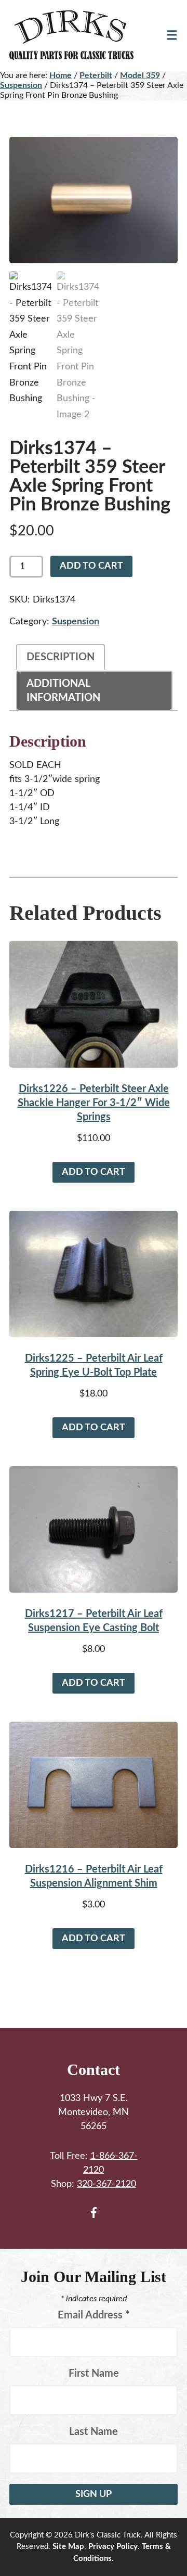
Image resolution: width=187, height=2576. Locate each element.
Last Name (94, 2432)
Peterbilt (96, 75)
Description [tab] (61, 657)
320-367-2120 (106, 2184)
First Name (94, 2374)
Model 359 (140, 75)
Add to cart (91, 566)
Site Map (68, 2547)
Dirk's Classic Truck (77, 35)
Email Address (94, 2315)
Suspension (21, 85)
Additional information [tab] (63, 691)
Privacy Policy (113, 2547)
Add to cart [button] (94, 1172)
